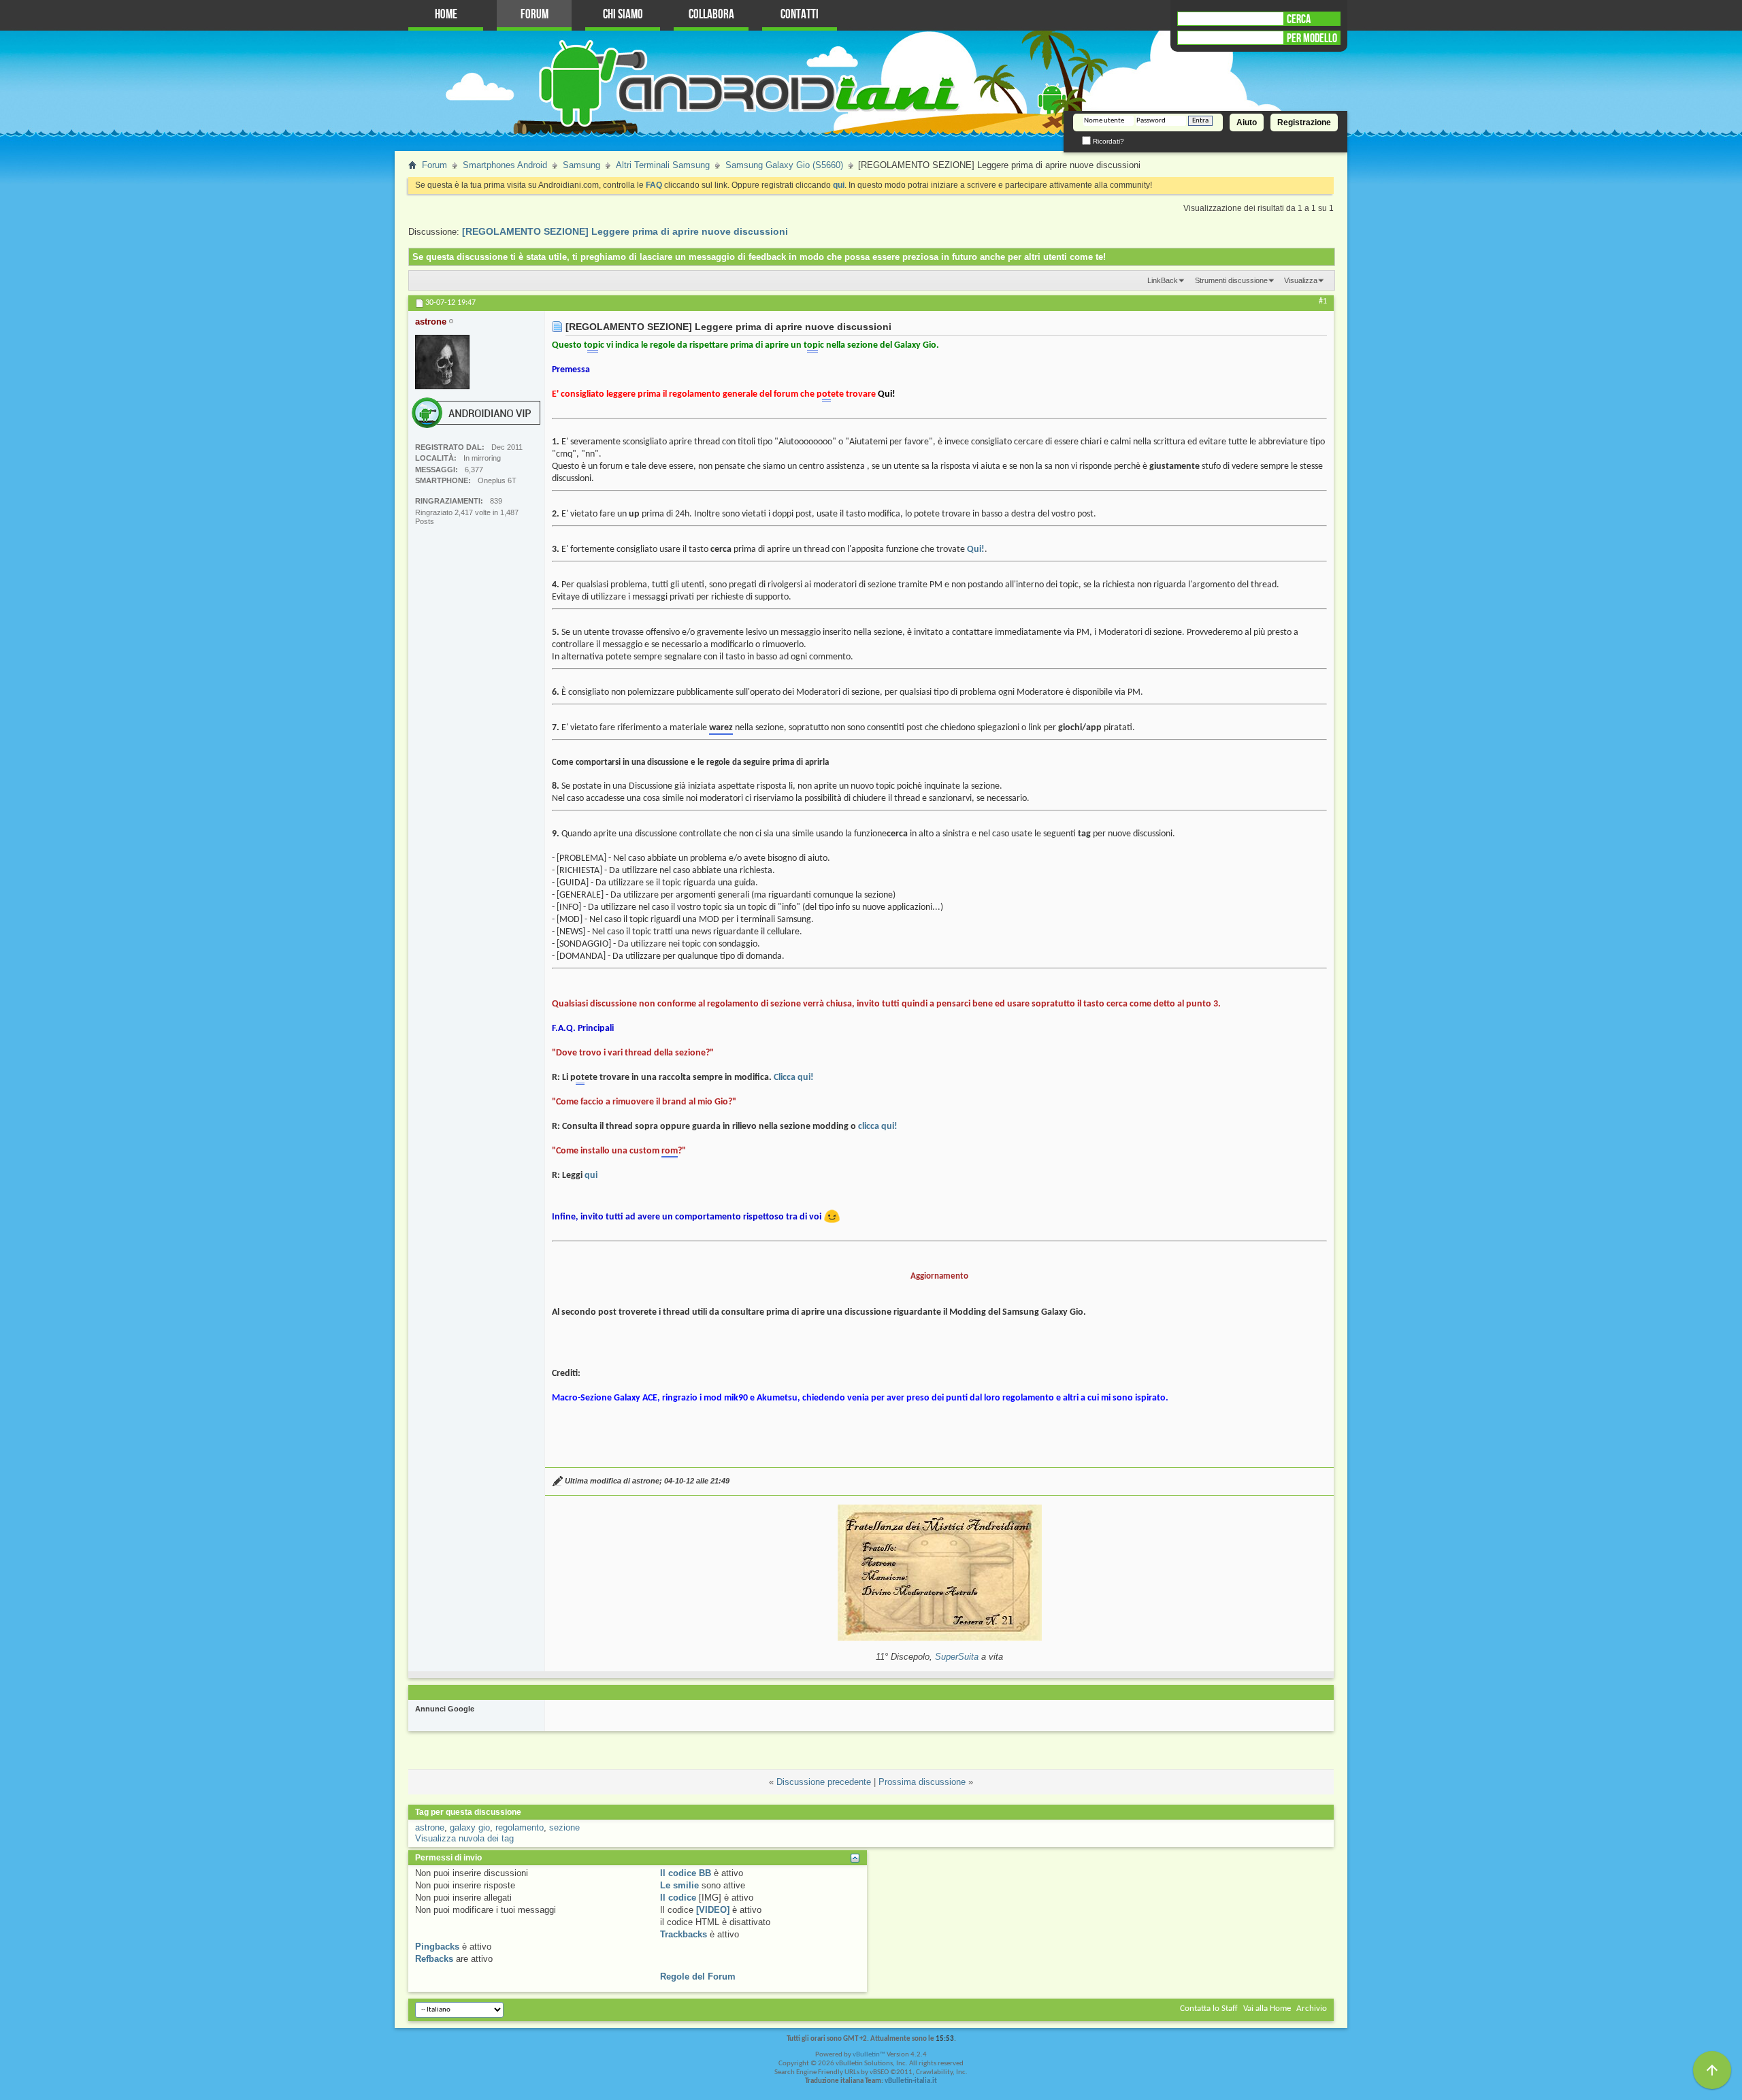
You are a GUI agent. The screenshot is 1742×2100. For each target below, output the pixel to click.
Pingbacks (437, 1947)
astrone (430, 1827)
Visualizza (1301, 280)
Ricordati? (1107, 141)
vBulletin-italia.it (911, 2081)
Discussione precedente (824, 1782)
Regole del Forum (698, 1976)
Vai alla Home (1267, 2008)
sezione (564, 1827)
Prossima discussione (922, 1782)
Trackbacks (684, 1934)
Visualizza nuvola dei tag (464, 1838)
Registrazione (1304, 122)
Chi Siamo (623, 15)
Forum (535, 15)
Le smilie (679, 1885)
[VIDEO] (713, 1910)
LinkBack (1163, 280)
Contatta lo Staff (1209, 2008)
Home (446, 15)
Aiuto (1247, 122)
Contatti (800, 15)
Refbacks (434, 1959)
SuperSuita (957, 1657)
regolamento (520, 1827)
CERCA (1299, 19)
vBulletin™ (869, 2055)
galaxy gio (470, 1827)
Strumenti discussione (1231, 280)
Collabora (711, 15)
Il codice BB (686, 1873)
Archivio (1312, 2008)
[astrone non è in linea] (442, 362)
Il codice (678, 1898)
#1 (1323, 301)
